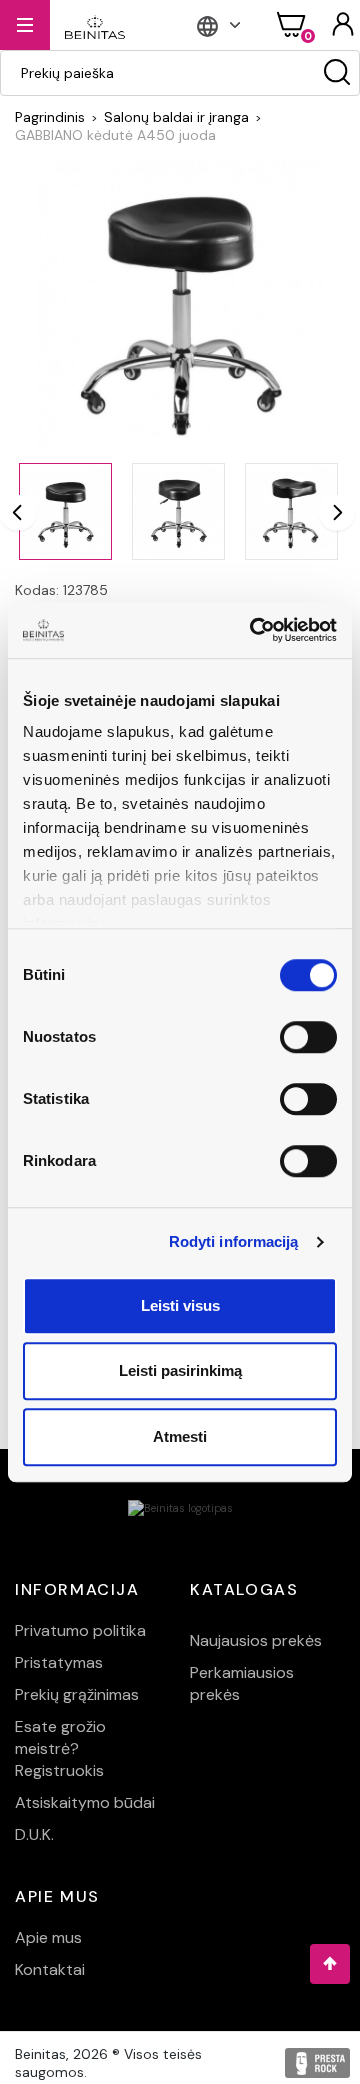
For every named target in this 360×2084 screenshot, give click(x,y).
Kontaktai (50, 1969)
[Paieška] (337, 73)
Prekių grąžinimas (77, 1694)
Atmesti (180, 1436)
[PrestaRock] (317, 2063)
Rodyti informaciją (234, 1241)
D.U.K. (34, 1834)
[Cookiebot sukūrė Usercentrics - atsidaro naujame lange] (254, 630)
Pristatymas (59, 1662)
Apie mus (48, 1937)
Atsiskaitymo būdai (85, 1802)
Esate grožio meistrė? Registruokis (60, 1748)
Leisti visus (180, 1305)
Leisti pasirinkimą (180, 1370)
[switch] (308, 1037)
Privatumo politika (80, 1630)
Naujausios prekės (256, 1640)
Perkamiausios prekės (242, 1683)
